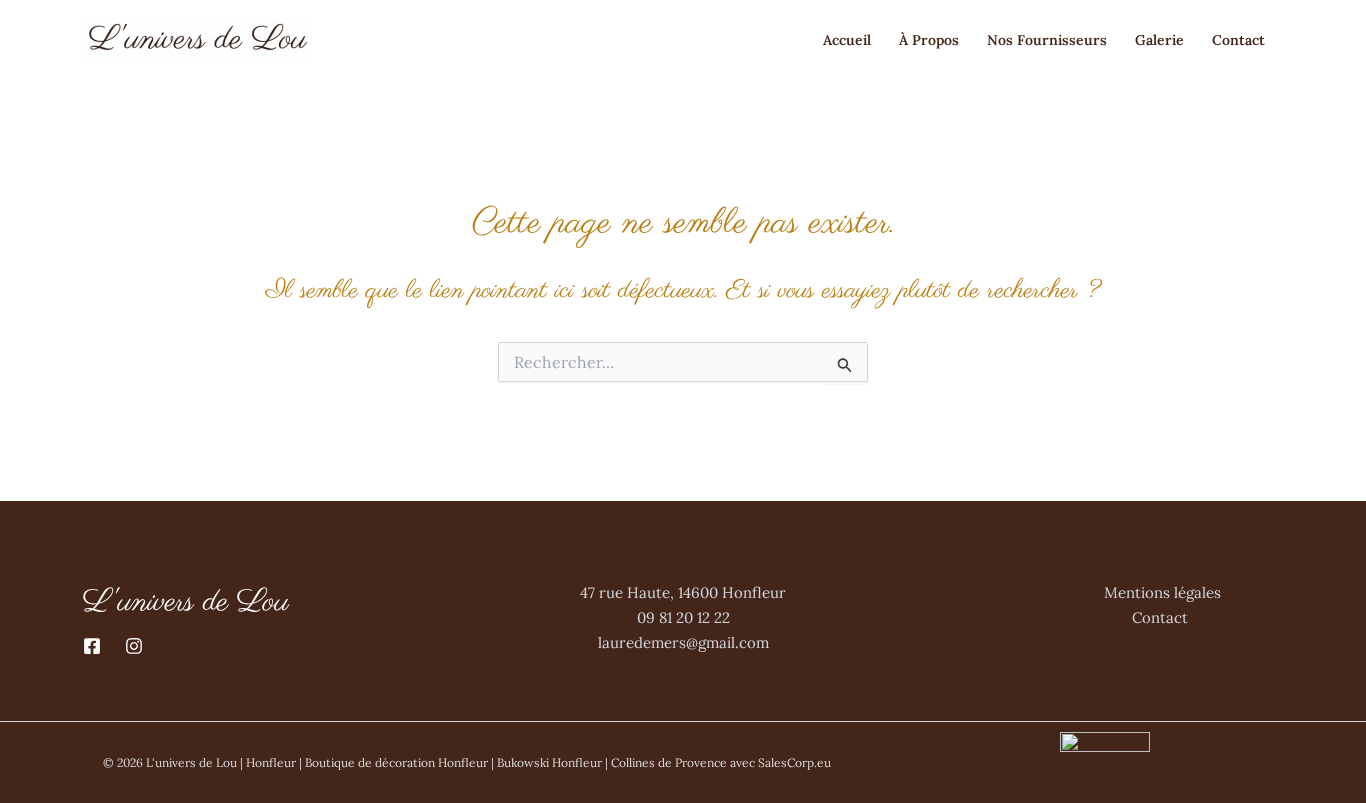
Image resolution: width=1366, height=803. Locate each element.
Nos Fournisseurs (1047, 40)
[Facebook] (92, 646)
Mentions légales (1162, 592)
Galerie (1159, 40)
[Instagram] (134, 646)
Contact (1240, 40)
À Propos (929, 40)
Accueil (847, 40)
